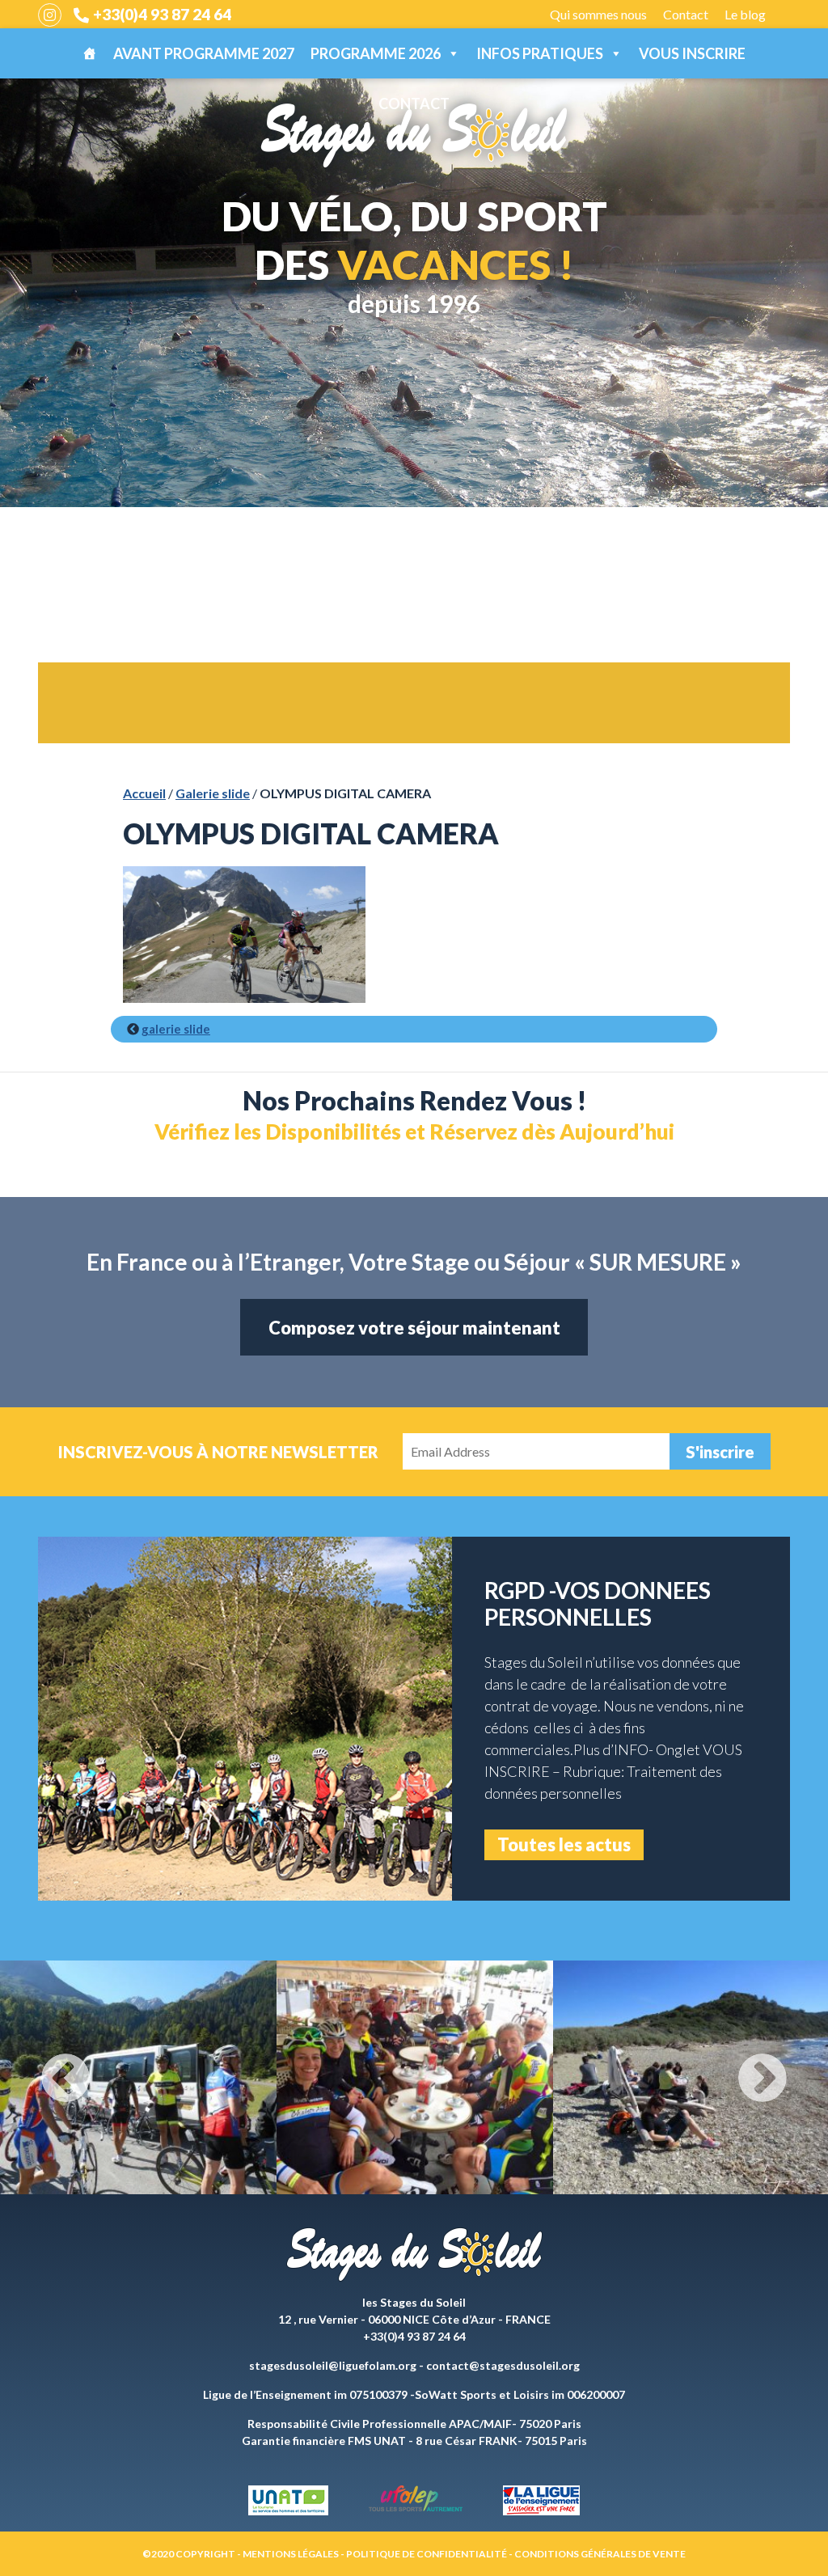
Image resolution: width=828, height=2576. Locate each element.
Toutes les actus (564, 1844)
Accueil (144, 793)
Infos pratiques (540, 53)
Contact (686, 14)
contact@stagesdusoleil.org (503, 2365)
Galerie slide (213, 793)
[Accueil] (90, 53)
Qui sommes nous (598, 14)
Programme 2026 (376, 53)
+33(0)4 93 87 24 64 (162, 14)
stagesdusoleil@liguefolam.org (333, 2365)
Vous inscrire (692, 53)
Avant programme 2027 (204, 53)
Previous (65, 2078)
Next (763, 2078)
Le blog (745, 14)
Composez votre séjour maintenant (414, 1328)
